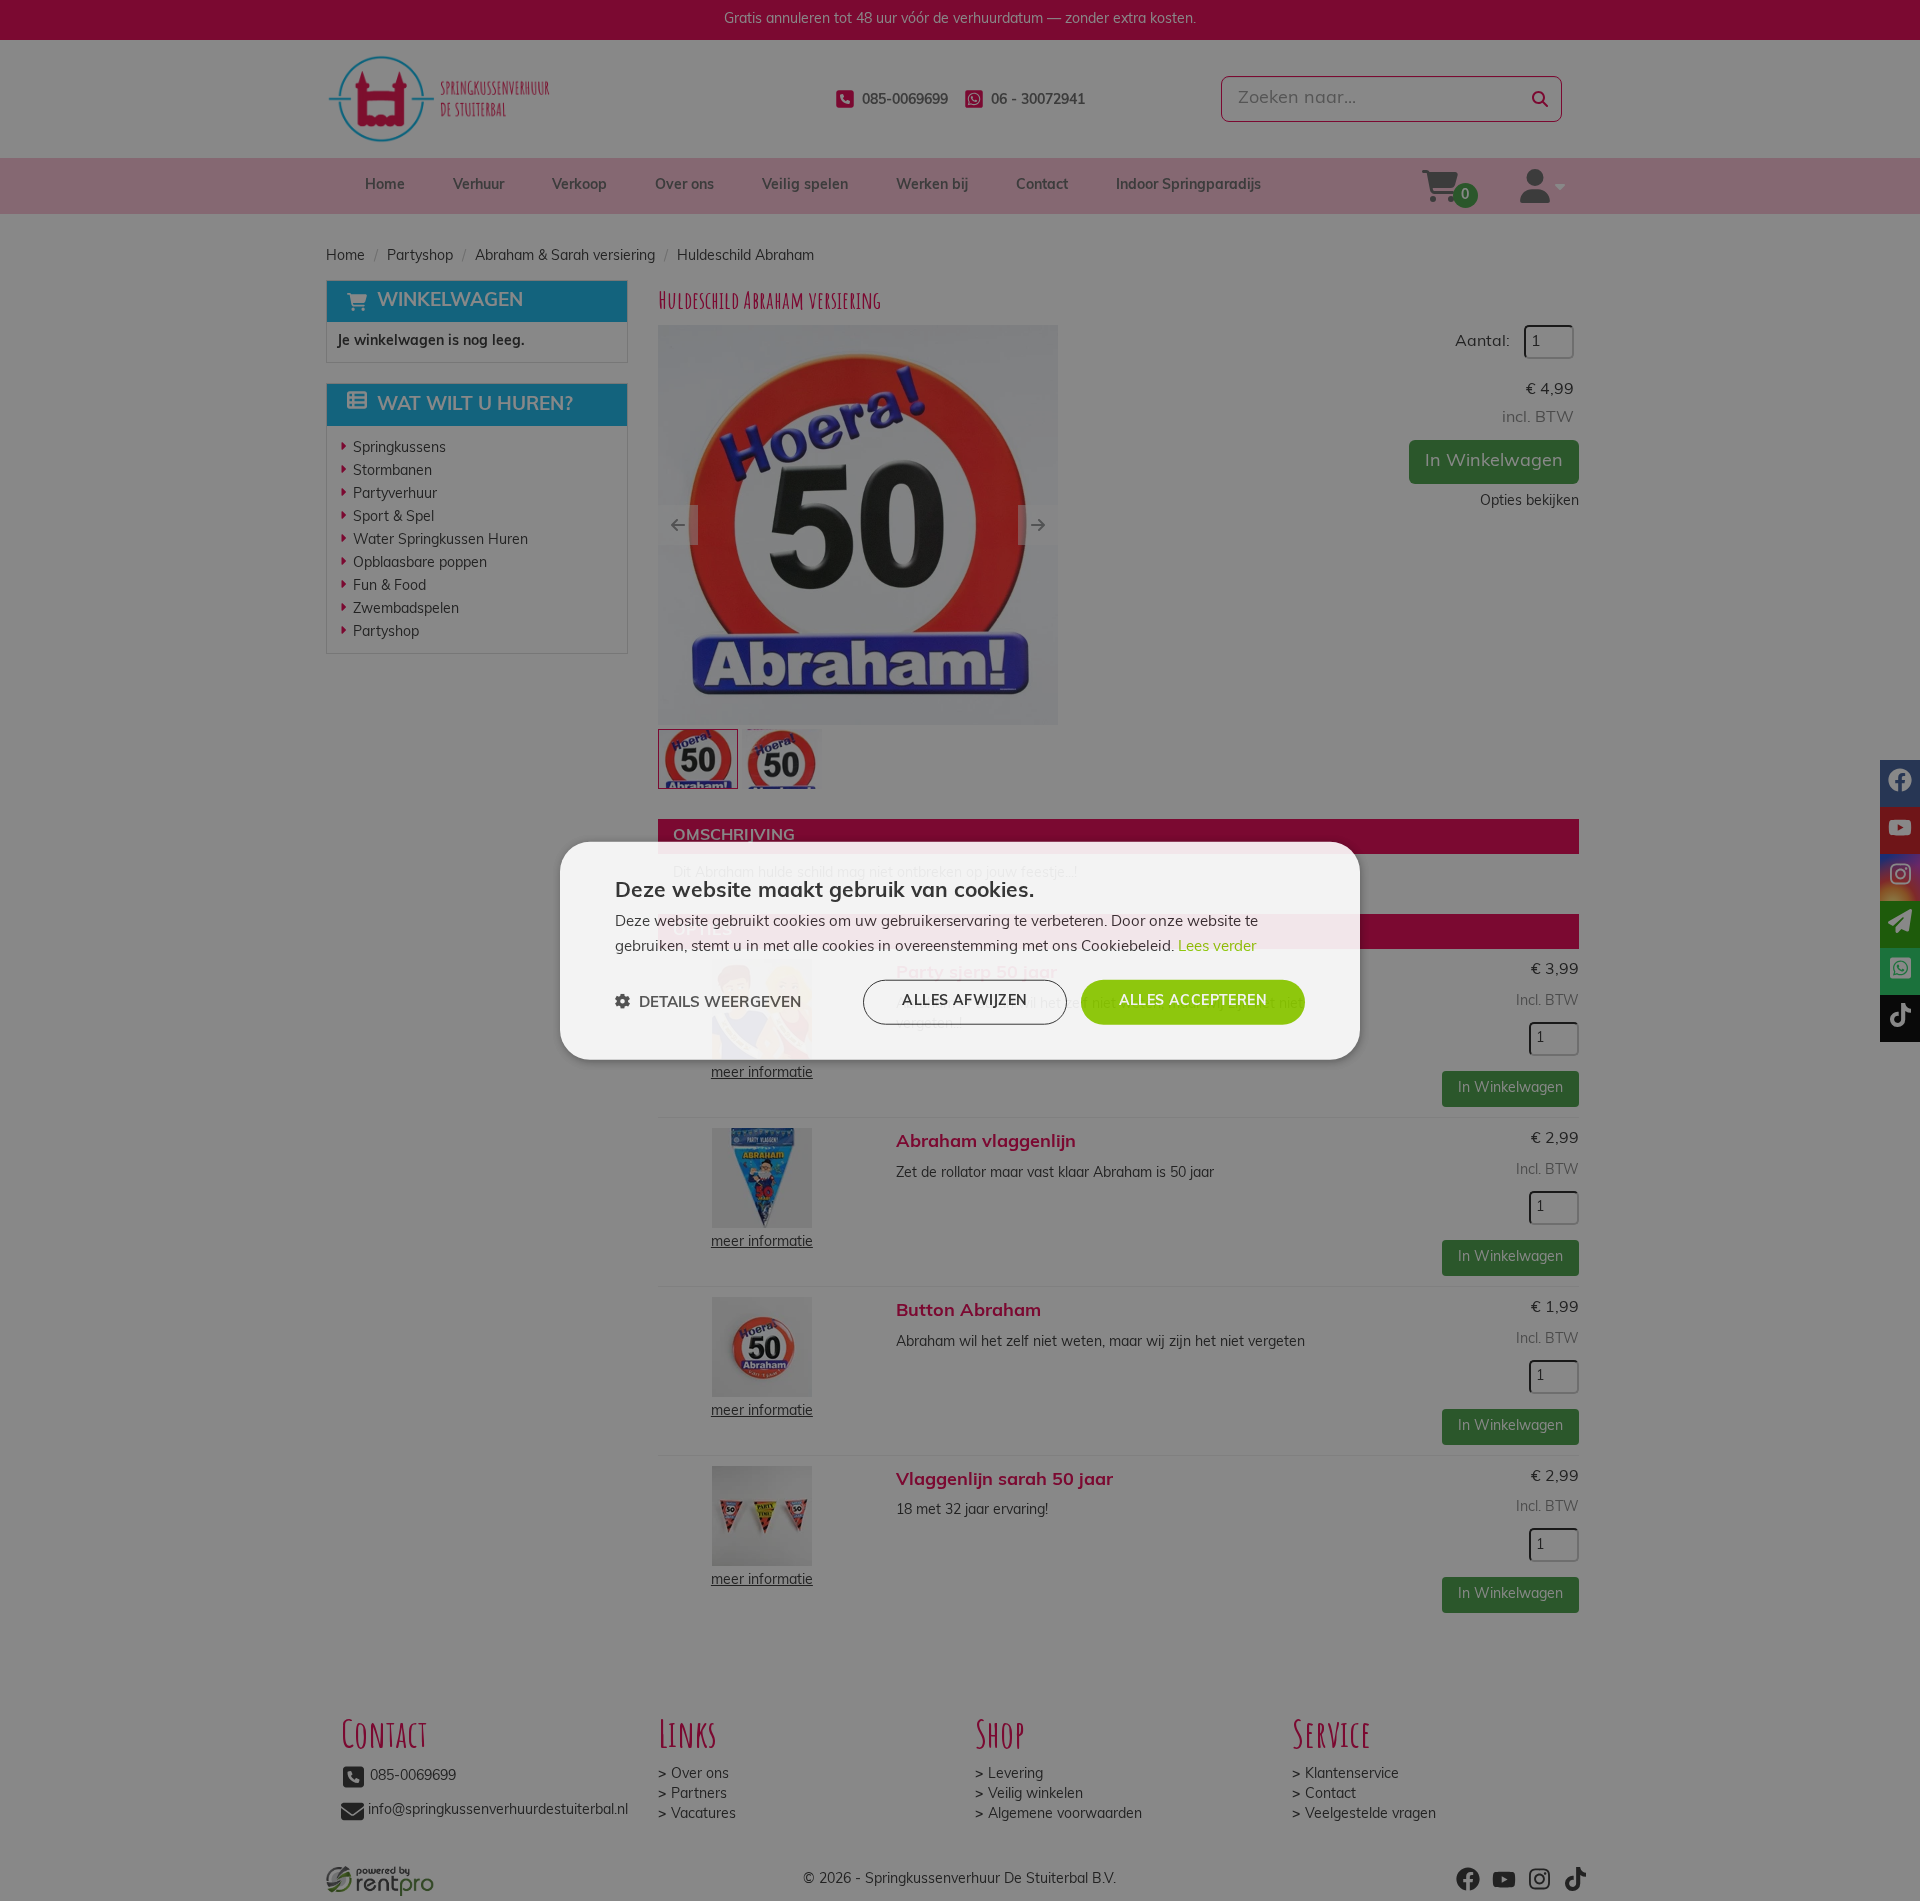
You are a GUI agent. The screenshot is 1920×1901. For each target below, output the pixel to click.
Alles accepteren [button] (1193, 1001)
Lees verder (1217, 946)
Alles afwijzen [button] (964, 1001)
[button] (708, 1002)
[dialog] (960, 950)
